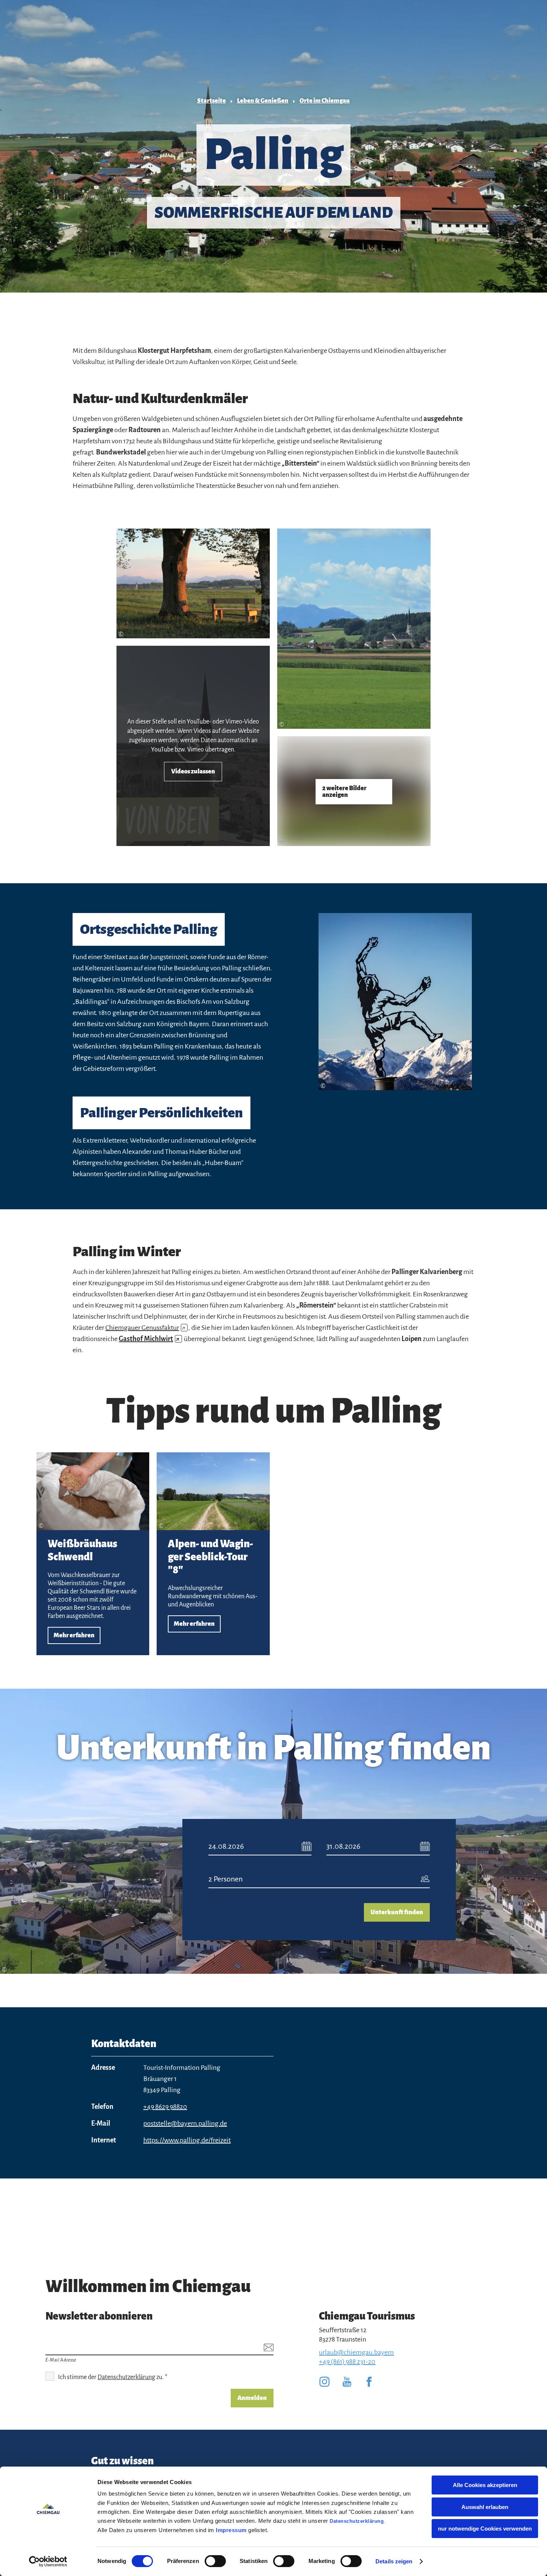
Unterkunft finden (397, 1912)
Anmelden (252, 2398)
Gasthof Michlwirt (149, 1339)
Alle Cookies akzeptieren (485, 2485)
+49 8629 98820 (165, 2107)
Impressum (231, 2530)
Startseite (212, 101)
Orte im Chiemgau (325, 101)
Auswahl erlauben (485, 2507)
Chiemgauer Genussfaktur (145, 1328)
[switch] (215, 2561)
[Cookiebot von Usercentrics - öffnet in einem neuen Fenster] (48, 2561)
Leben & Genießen (263, 101)
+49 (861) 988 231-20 (347, 2362)
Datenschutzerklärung (357, 2521)
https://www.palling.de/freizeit (187, 2140)
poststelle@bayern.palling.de (185, 2123)
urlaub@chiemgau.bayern (356, 2352)
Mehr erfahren (93, 1554)
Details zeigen (394, 2561)
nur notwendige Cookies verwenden (485, 2529)
